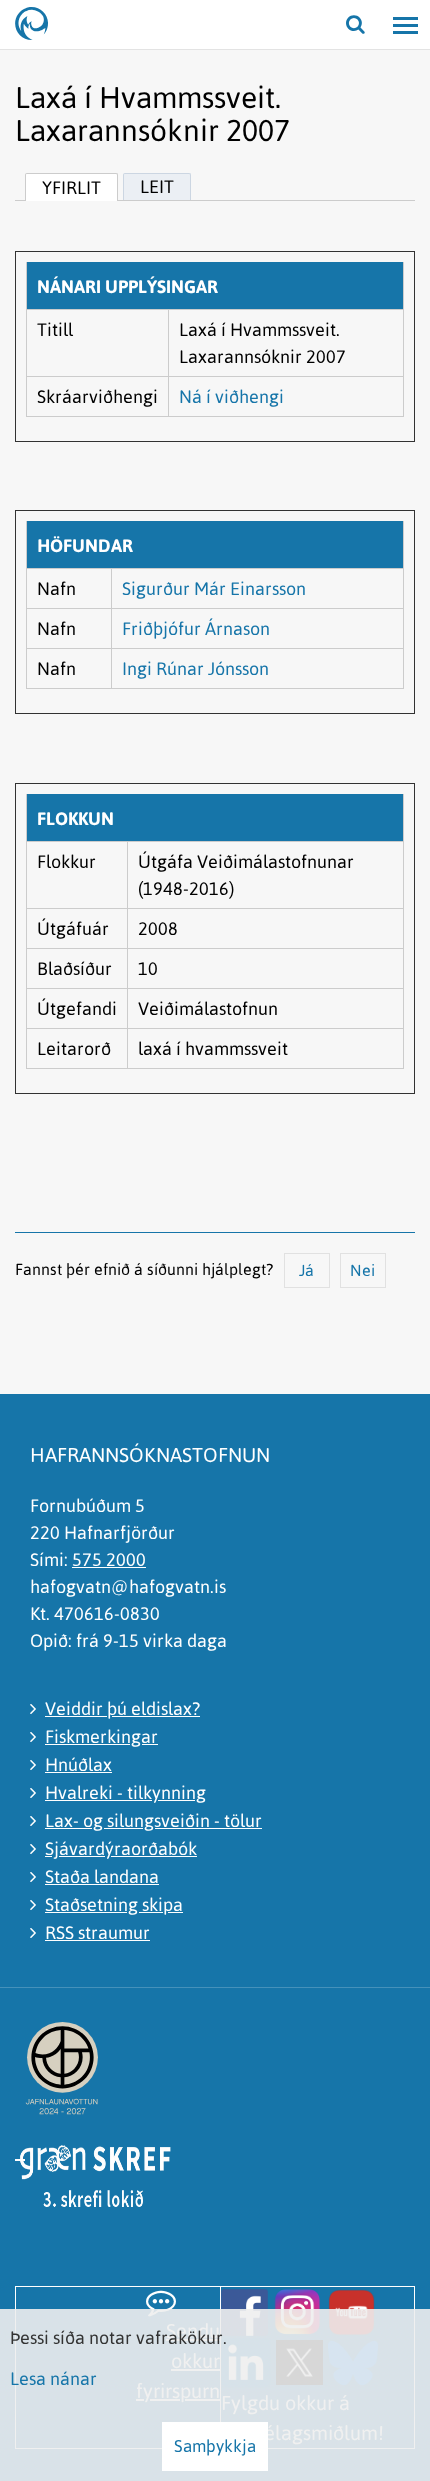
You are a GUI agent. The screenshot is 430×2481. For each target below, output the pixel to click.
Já (306, 1270)
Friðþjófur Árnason (196, 628)
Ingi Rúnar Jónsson (195, 668)
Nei (362, 1270)
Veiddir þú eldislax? (122, 1708)
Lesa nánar (53, 2378)
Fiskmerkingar (101, 1736)
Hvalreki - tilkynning (125, 1792)
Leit (157, 186)
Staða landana (102, 1876)
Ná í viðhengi (231, 396)
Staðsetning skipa (114, 1904)
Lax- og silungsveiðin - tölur (153, 1820)
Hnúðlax (78, 1764)
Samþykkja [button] (215, 2446)
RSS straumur (97, 1932)
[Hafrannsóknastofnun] (40, 25)
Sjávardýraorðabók (121, 1848)
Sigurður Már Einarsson (214, 588)
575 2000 (109, 1559)
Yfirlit (71, 187)
